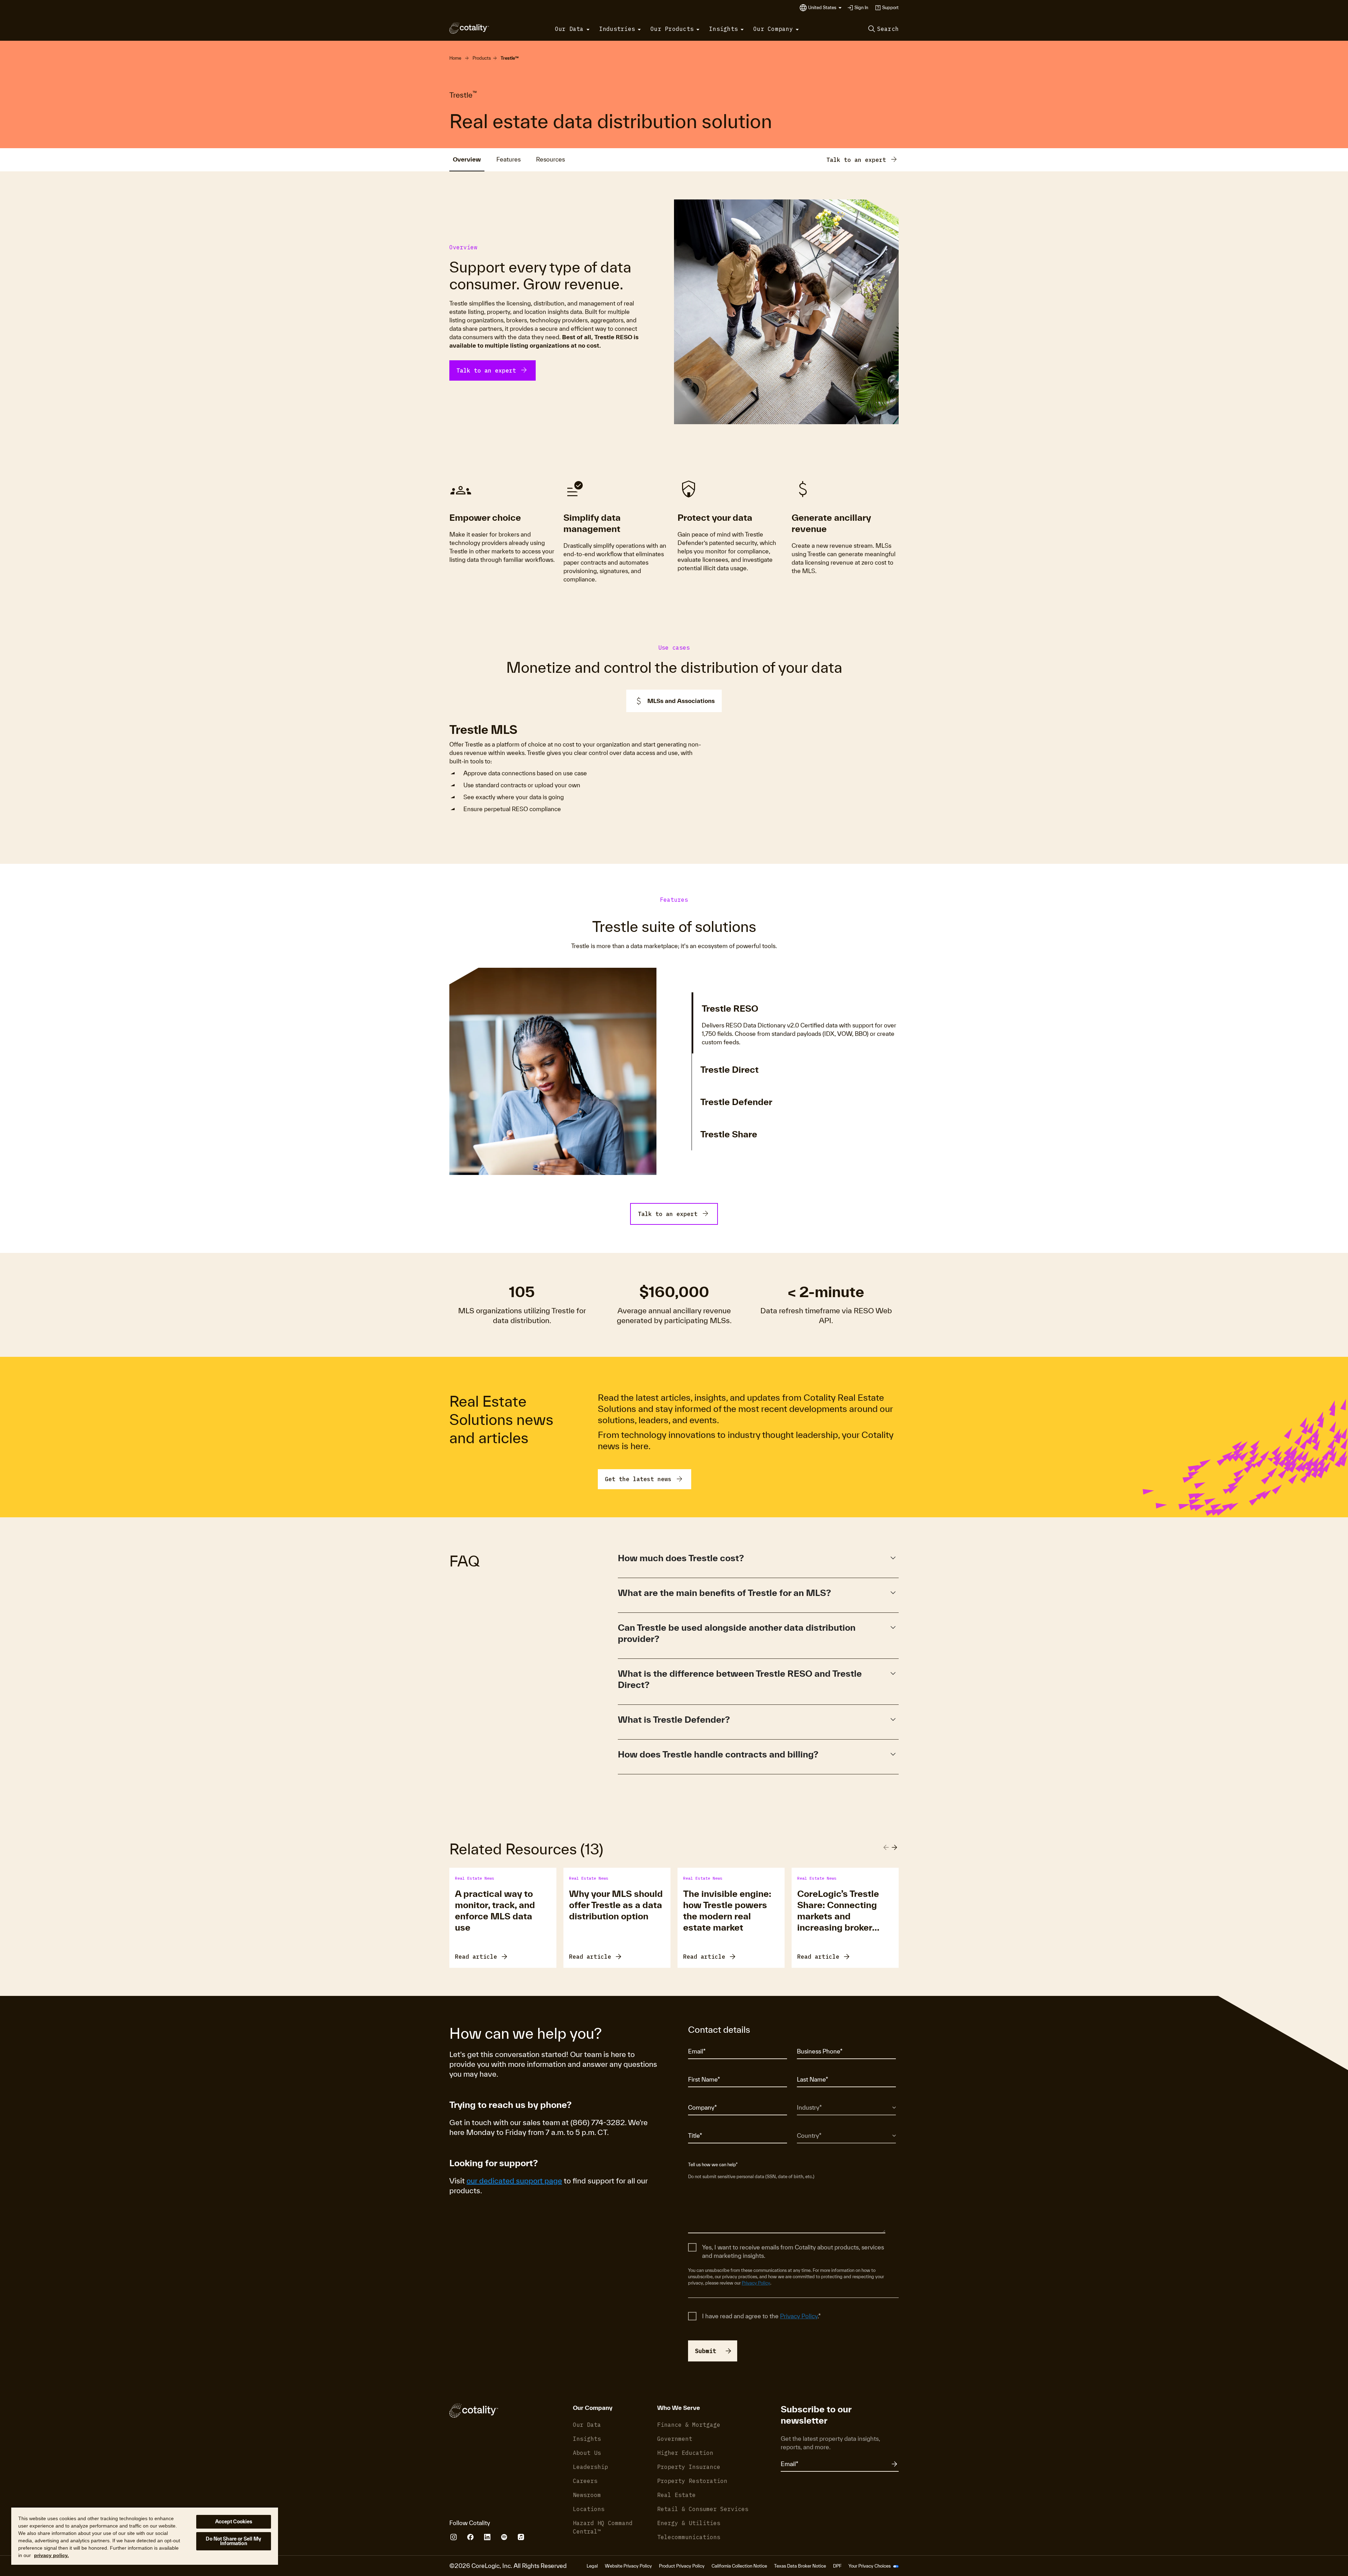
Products (482, 58)
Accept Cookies (234, 2522)
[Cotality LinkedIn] (487, 2537)
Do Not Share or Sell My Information (233, 2541)
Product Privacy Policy (682, 2566)
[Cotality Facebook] (470, 2537)
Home (455, 58)
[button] (825, 8)
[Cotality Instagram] (454, 2537)
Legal (592, 2566)
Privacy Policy (756, 2283)
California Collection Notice (739, 2566)
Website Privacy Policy (628, 2566)
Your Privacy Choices (870, 2566)
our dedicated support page (514, 2181)
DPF (837, 2566)
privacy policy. (51, 2555)
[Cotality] (469, 28)
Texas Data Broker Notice (800, 2566)
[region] (145, 2536)
